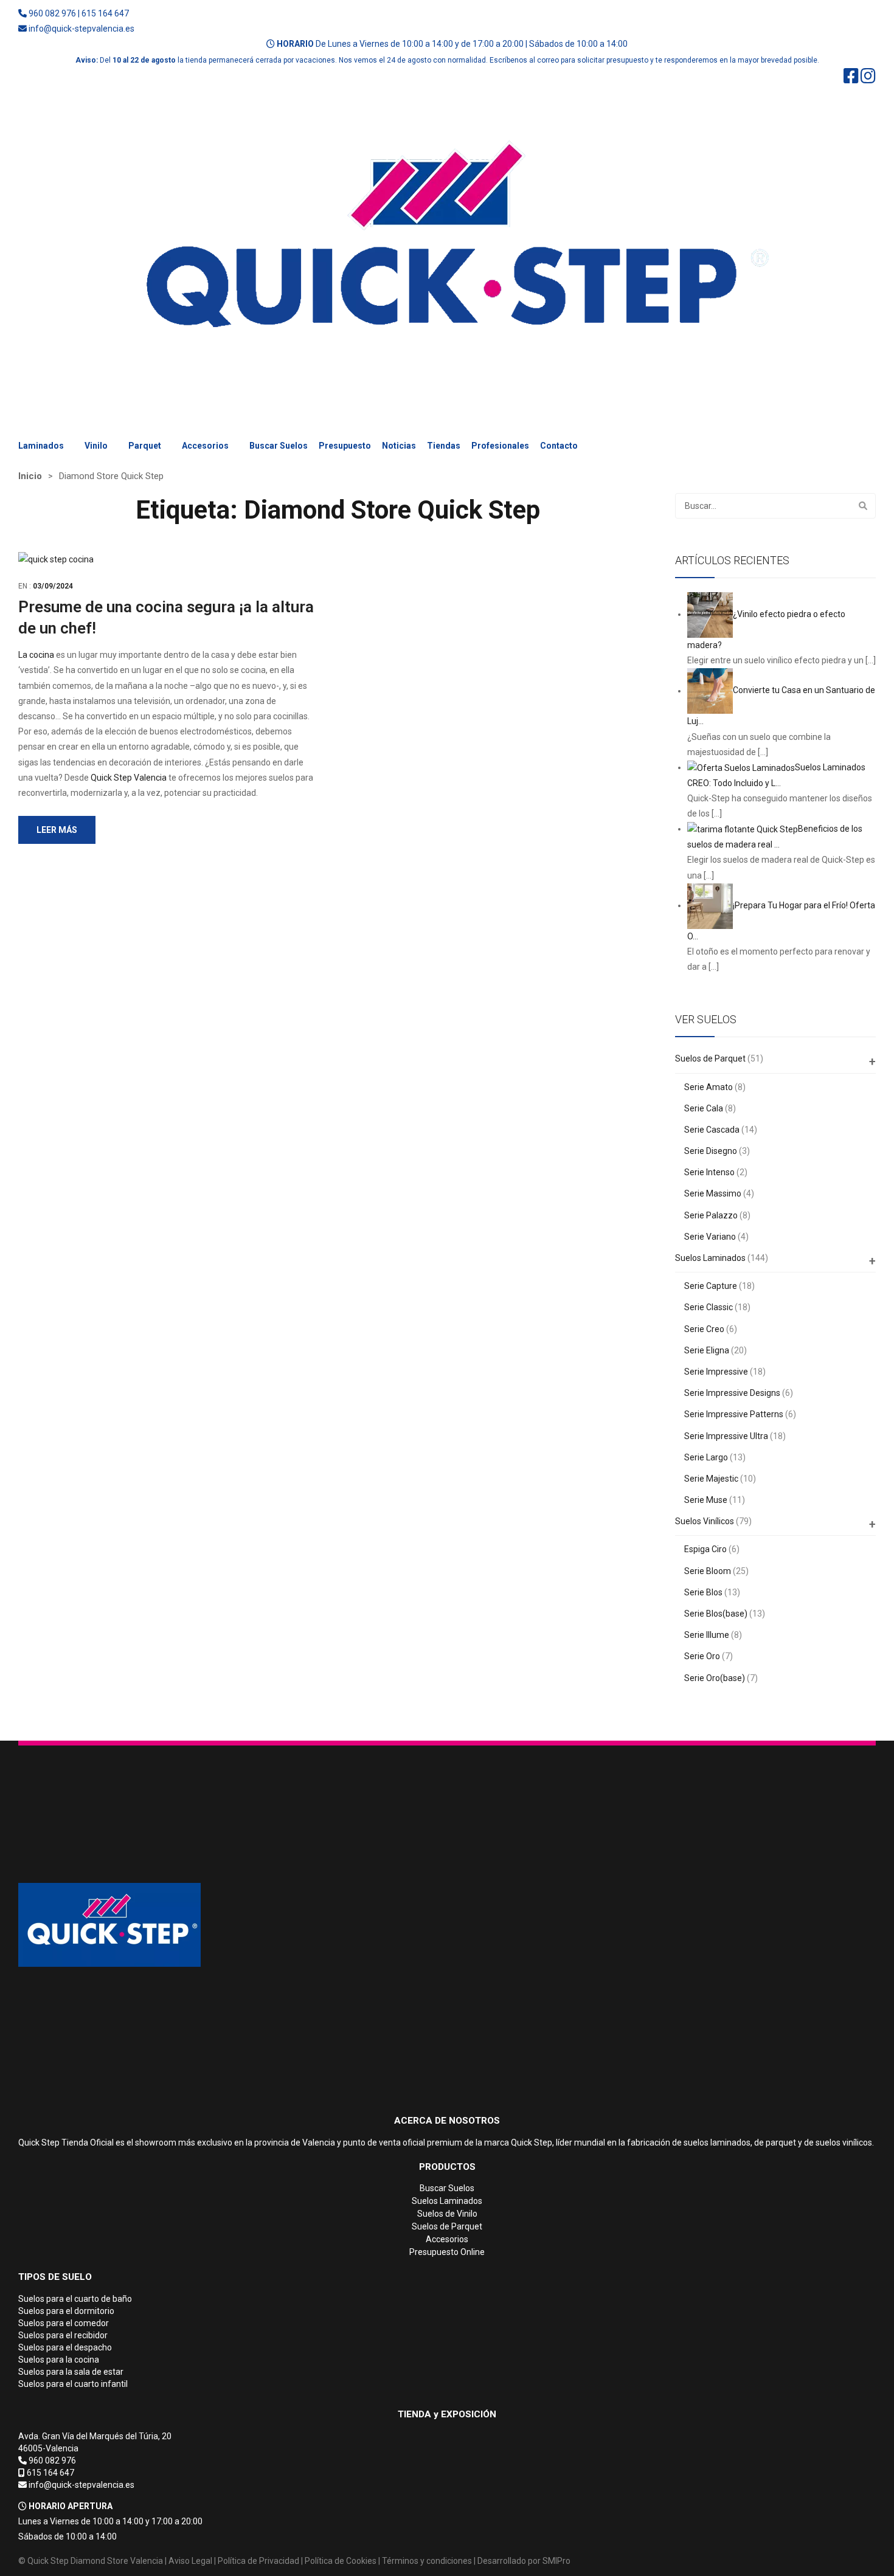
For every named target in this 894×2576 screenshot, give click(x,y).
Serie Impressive (716, 1372)
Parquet (145, 446)
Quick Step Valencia (129, 778)
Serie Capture (711, 1286)
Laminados (41, 446)
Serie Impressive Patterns (734, 1414)
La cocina (36, 655)
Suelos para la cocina (59, 2360)
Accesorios (205, 446)
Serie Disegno (711, 1151)
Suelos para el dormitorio (66, 2311)
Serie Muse (706, 1500)
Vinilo (96, 446)
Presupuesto (345, 446)
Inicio (30, 476)
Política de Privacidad (258, 2561)
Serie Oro (702, 1656)
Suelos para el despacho (65, 2347)
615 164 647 (105, 13)
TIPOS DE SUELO (55, 2277)
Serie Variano (710, 1237)
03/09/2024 (53, 586)
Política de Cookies (341, 2561)
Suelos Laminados (710, 1258)
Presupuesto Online (447, 2252)
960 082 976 (52, 13)
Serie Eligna (707, 1350)
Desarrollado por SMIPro (524, 2561)
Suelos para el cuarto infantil (73, 2384)
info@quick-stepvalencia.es (81, 29)
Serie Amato (709, 1087)
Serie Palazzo (711, 1215)
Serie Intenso (709, 1172)
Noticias (399, 446)
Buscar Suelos (279, 446)
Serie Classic (709, 1307)
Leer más (57, 830)
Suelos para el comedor (64, 2323)
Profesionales (500, 446)
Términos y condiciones (427, 2561)
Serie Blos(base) (716, 1614)
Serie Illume (707, 1635)
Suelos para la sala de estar (71, 2372)
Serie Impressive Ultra (726, 1436)
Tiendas (444, 446)
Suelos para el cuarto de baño (75, 2299)
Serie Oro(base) (715, 1678)
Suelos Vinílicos (705, 1521)
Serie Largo (706, 1457)
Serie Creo (704, 1329)
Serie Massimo (713, 1193)
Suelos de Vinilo (447, 2214)
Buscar (863, 506)
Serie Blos (703, 1592)
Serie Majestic (711, 1479)
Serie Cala (704, 1108)
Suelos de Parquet (710, 1058)
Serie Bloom (708, 1571)
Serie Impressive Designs (732, 1393)
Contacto (559, 446)
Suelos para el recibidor (63, 2335)
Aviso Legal (190, 2561)
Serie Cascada (712, 1130)
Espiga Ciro (705, 1549)
